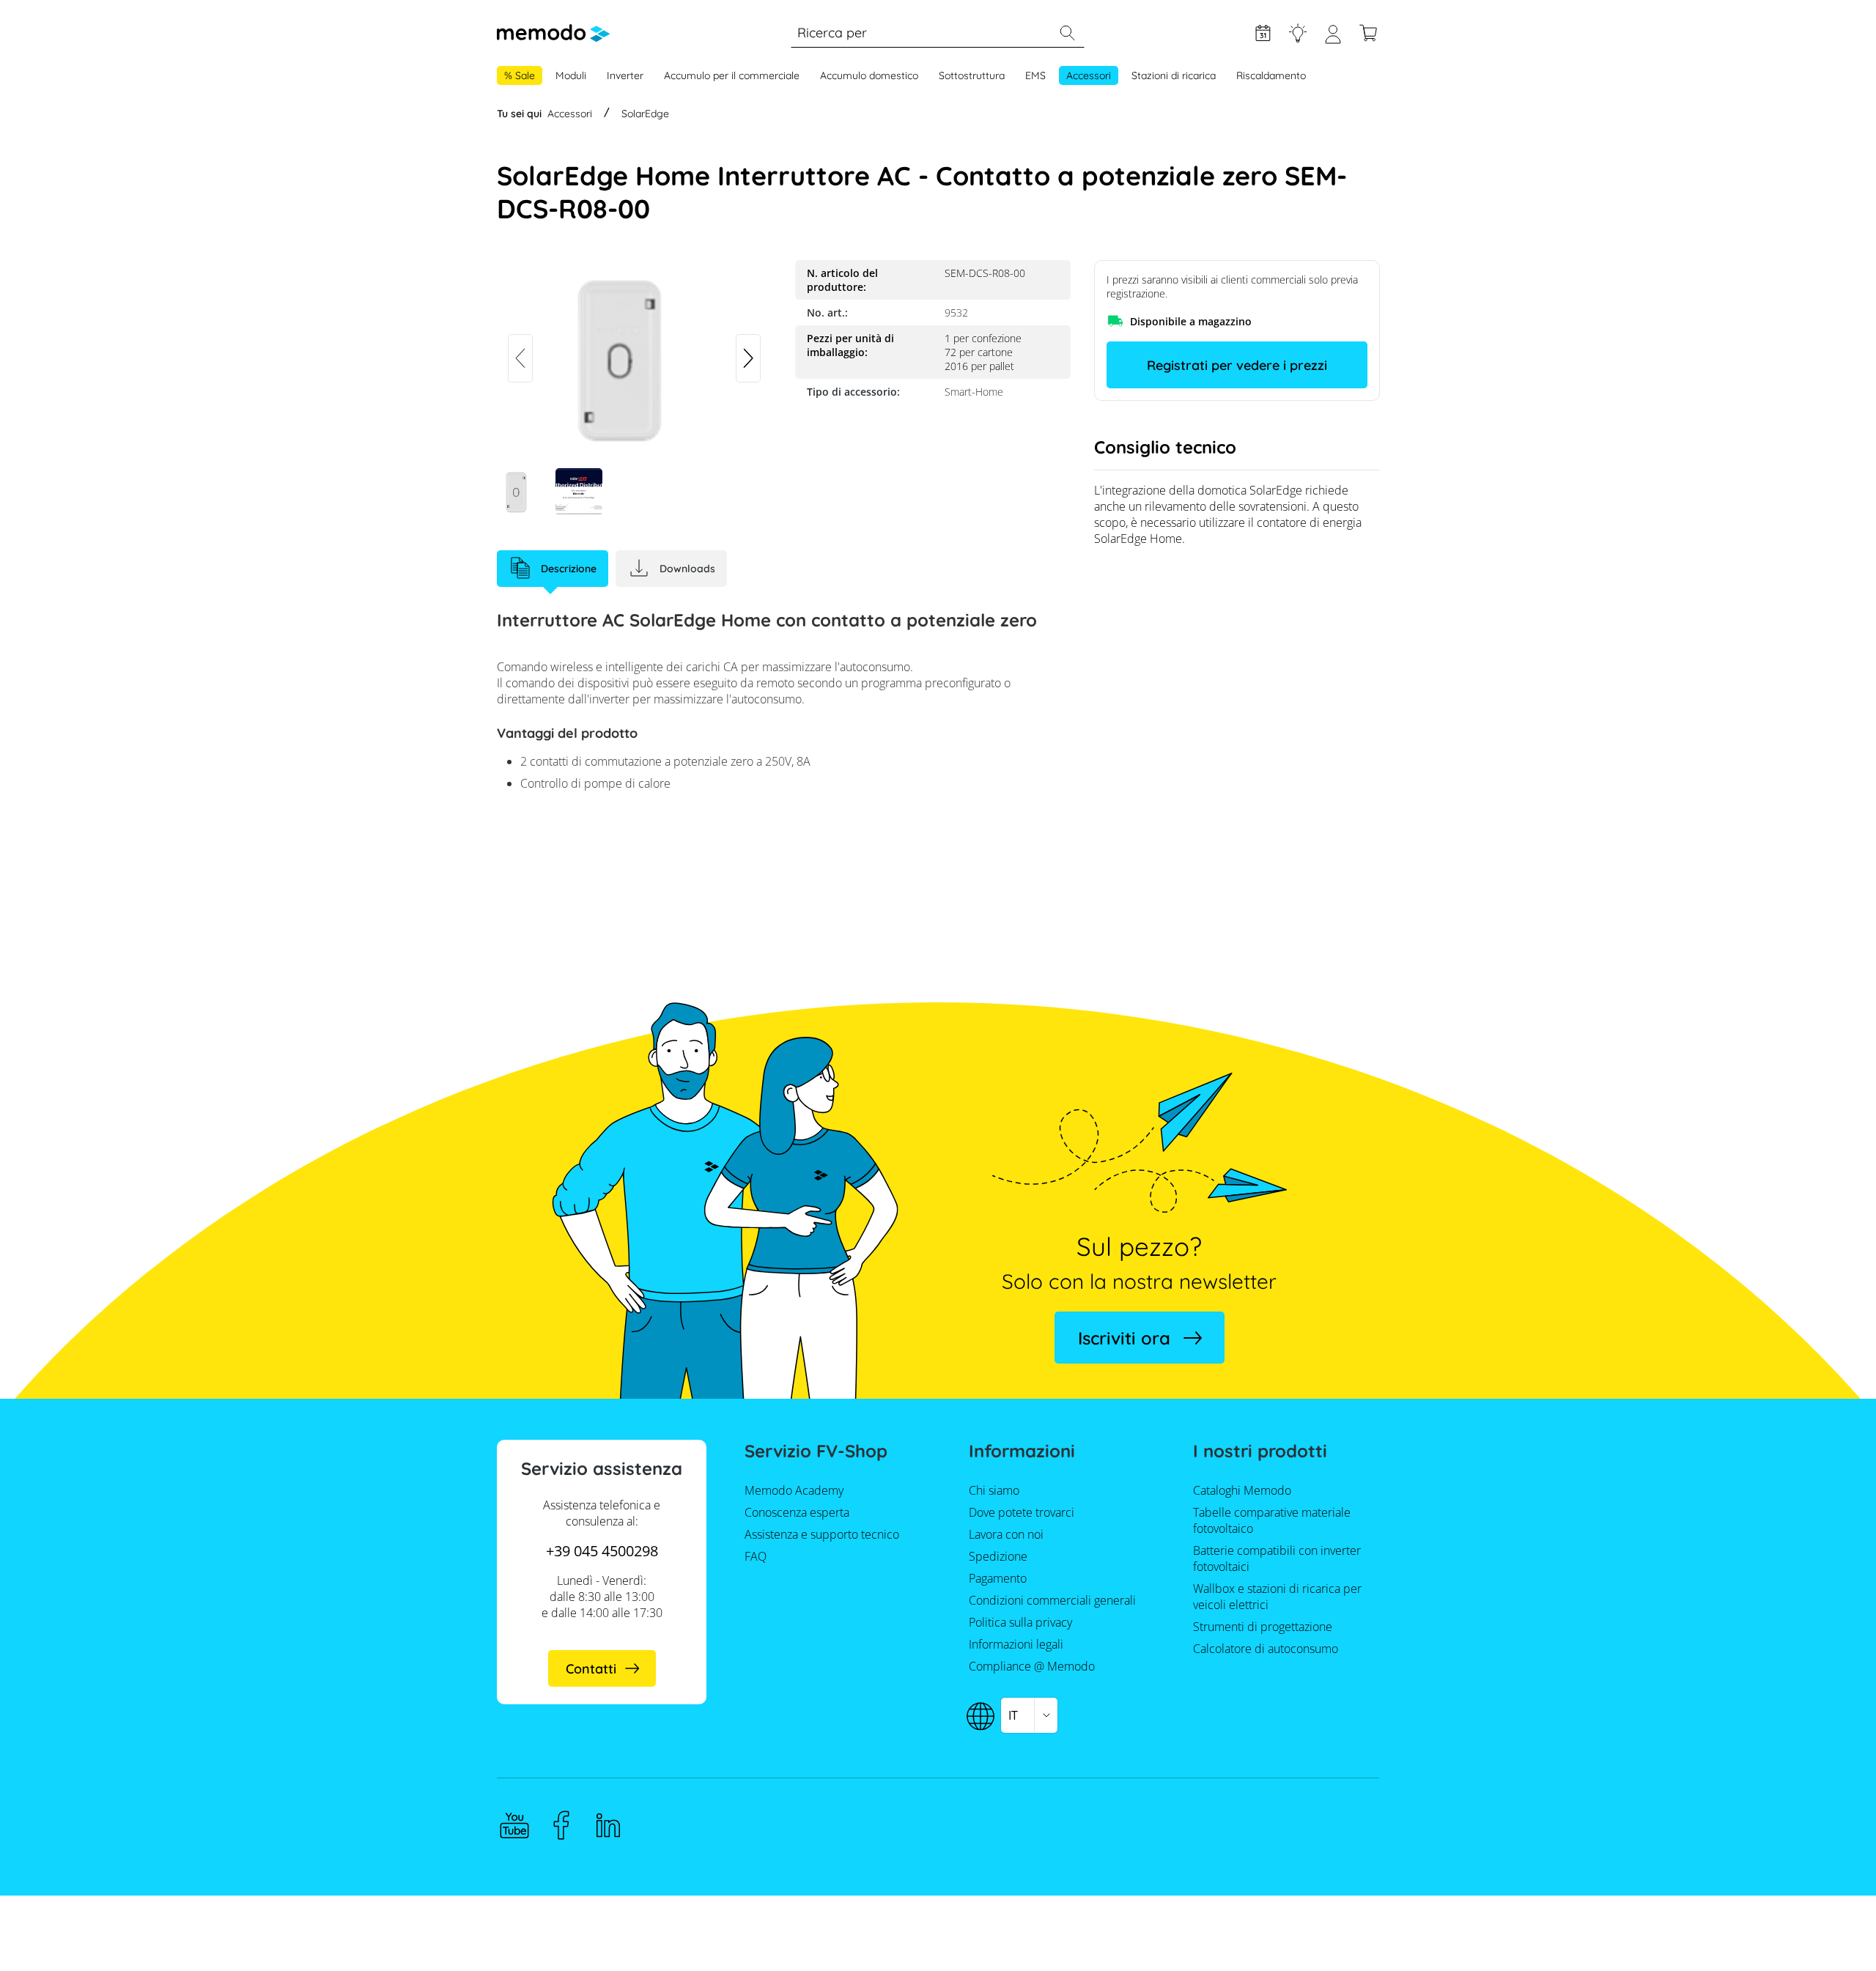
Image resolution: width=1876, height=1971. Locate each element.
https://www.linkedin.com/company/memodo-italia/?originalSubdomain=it (608, 1825)
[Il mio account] (1333, 40)
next (748, 358)
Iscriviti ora (1124, 1338)
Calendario (1263, 33)
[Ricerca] (1067, 33)
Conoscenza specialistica (1298, 33)
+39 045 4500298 (602, 1551)
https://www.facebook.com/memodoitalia (561, 1825)
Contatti (591, 1669)
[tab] (553, 569)
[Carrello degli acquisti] (1368, 33)
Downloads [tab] (687, 569)
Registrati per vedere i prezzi (1237, 365)
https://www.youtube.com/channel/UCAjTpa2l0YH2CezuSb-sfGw (514, 1825)
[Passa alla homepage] (553, 33)
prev (520, 358)
